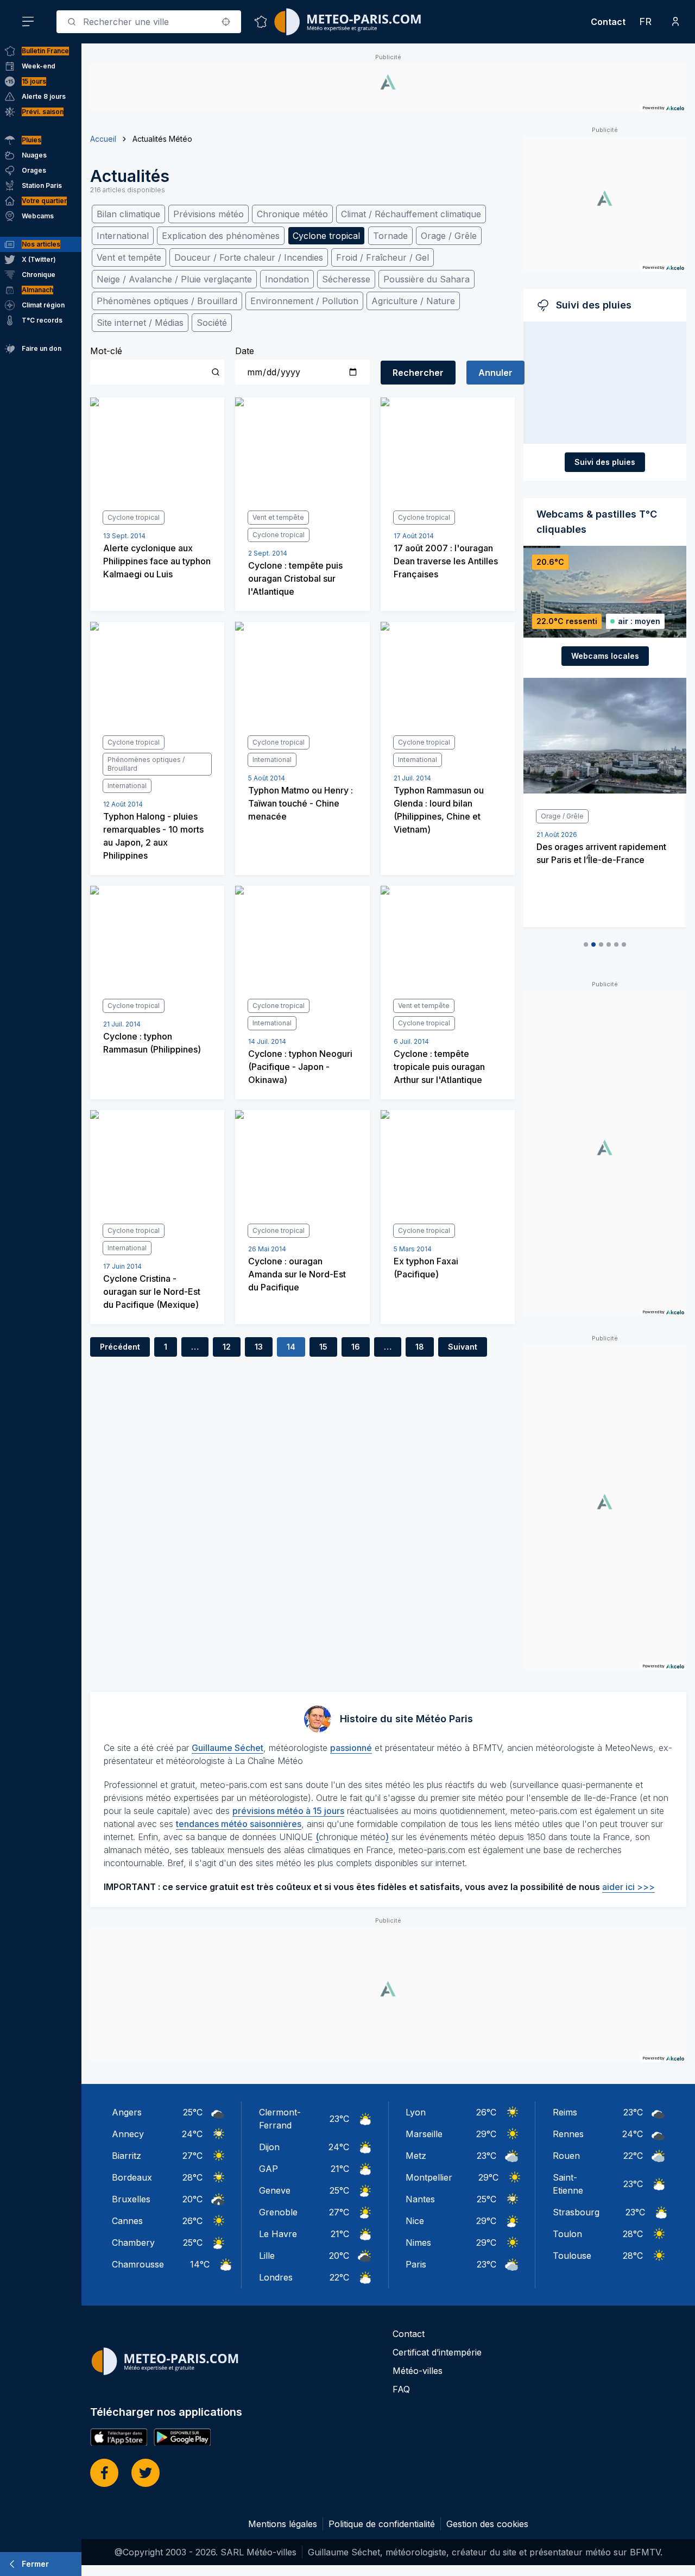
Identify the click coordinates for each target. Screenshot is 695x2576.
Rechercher (418, 373)
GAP (268, 2169)
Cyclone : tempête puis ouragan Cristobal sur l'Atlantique (295, 578)
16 (356, 1347)
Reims (565, 2112)
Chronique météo (292, 214)
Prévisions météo (208, 214)
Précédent (120, 1347)
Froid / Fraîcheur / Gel (383, 257)
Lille (267, 2256)
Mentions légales (283, 2524)
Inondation (287, 279)
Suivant (463, 1347)
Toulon (567, 2234)
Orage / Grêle (449, 236)
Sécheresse (346, 279)
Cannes (127, 2221)
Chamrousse (138, 2264)
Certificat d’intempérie (437, 2352)
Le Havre (278, 2234)
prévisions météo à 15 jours (288, 1811)
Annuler (495, 373)
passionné (351, 1748)
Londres (276, 2277)
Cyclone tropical (326, 236)
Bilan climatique (128, 214)
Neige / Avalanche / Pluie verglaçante (174, 279)
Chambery (133, 2243)
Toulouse (572, 2256)
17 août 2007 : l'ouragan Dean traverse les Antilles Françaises (446, 561)
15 (323, 1347)
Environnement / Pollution (304, 301)
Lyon (416, 2112)
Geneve (275, 2190)
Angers (127, 2112)
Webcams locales (605, 656)
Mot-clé (106, 351)
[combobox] (149, 22)
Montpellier (429, 2177)
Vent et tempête (129, 257)
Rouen (566, 2156)
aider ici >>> (628, 1887)
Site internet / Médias (140, 323)
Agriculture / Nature (413, 301)
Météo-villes (418, 2371)
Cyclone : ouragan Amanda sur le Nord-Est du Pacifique (297, 1274)
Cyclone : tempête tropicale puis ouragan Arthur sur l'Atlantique (439, 1067)
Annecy (128, 2134)
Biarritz (127, 2156)
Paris (416, 2264)
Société (212, 323)
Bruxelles (131, 2199)
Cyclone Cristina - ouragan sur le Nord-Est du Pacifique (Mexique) (152, 1292)
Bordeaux (132, 2177)
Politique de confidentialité (382, 2524)
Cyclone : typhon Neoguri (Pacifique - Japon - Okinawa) (300, 1067)
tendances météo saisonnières (239, 1824)
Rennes (568, 2134)
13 (259, 1347)
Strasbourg (576, 2212)
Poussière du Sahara (427, 279)
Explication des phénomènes (221, 236)
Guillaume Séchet (228, 1748)
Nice (415, 2221)
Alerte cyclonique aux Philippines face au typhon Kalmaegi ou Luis (157, 561)
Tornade (390, 236)
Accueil (103, 139)
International (123, 236)
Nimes (418, 2243)
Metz (416, 2156)
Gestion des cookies (487, 2524)
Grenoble (278, 2212)
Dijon (269, 2147)
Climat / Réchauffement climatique (411, 214)
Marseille (424, 2134)
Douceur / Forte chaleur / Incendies (249, 257)
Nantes (420, 2199)
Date (245, 351)
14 (291, 1347)
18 (420, 1347)
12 (227, 1347)
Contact (608, 22)
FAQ (401, 2389)
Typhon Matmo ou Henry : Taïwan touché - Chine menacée (301, 803)
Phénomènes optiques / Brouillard (167, 301)
